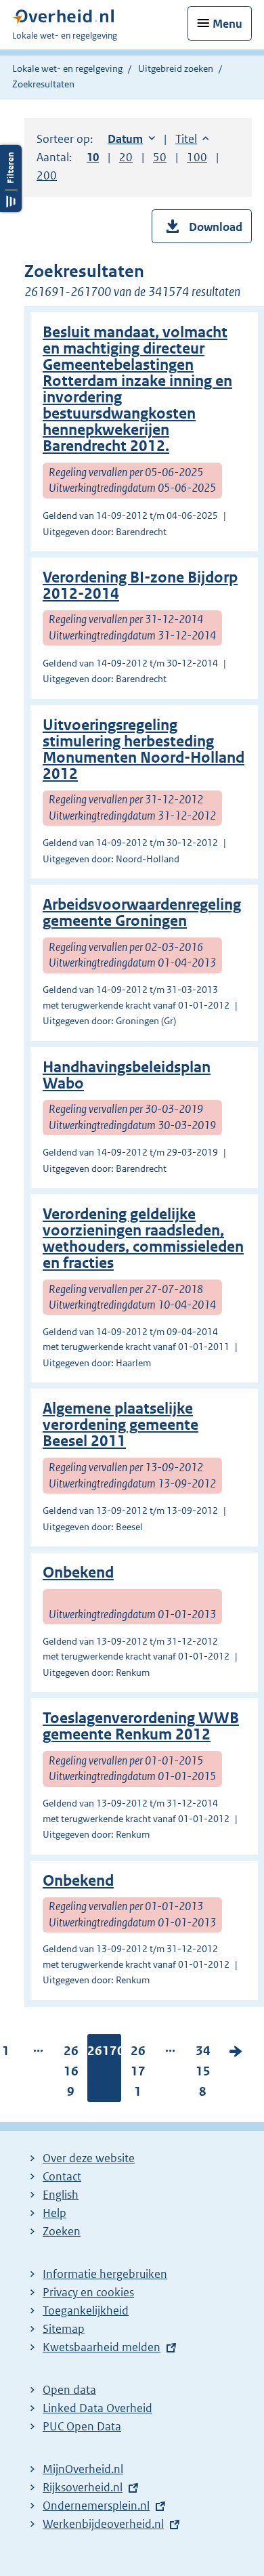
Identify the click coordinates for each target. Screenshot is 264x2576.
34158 (203, 2074)
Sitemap (64, 2329)
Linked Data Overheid (97, 2408)
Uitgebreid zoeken (176, 68)
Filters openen (11, 178)
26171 (138, 2074)
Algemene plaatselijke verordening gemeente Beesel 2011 (120, 1425)
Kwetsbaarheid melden (102, 2347)
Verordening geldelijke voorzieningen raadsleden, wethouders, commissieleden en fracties (143, 1239)
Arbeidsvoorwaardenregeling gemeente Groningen (142, 913)
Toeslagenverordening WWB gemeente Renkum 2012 (141, 1726)
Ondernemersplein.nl (96, 2506)
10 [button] (93, 157)
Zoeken (62, 2231)
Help (54, 2213)
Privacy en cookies (88, 2292)
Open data (69, 2390)
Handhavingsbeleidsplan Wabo (127, 1075)
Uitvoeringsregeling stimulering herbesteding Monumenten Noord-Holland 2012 (144, 749)
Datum (131, 139)
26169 (71, 2074)
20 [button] (126, 157)
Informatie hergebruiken (105, 2274)
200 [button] (47, 175)
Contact (62, 2176)
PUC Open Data (82, 2426)
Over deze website (89, 2158)
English (61, 2195)
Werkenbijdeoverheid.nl (103, 2524)
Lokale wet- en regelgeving (67, 68)
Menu (227, 24)
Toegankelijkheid (86, 2310)
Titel (192, 139)
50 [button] (160, 157)
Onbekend (78, 1572)
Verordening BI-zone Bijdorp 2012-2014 (140, 586)
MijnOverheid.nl (83, 2469)
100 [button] (197, 157)
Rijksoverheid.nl (83, 2487)
